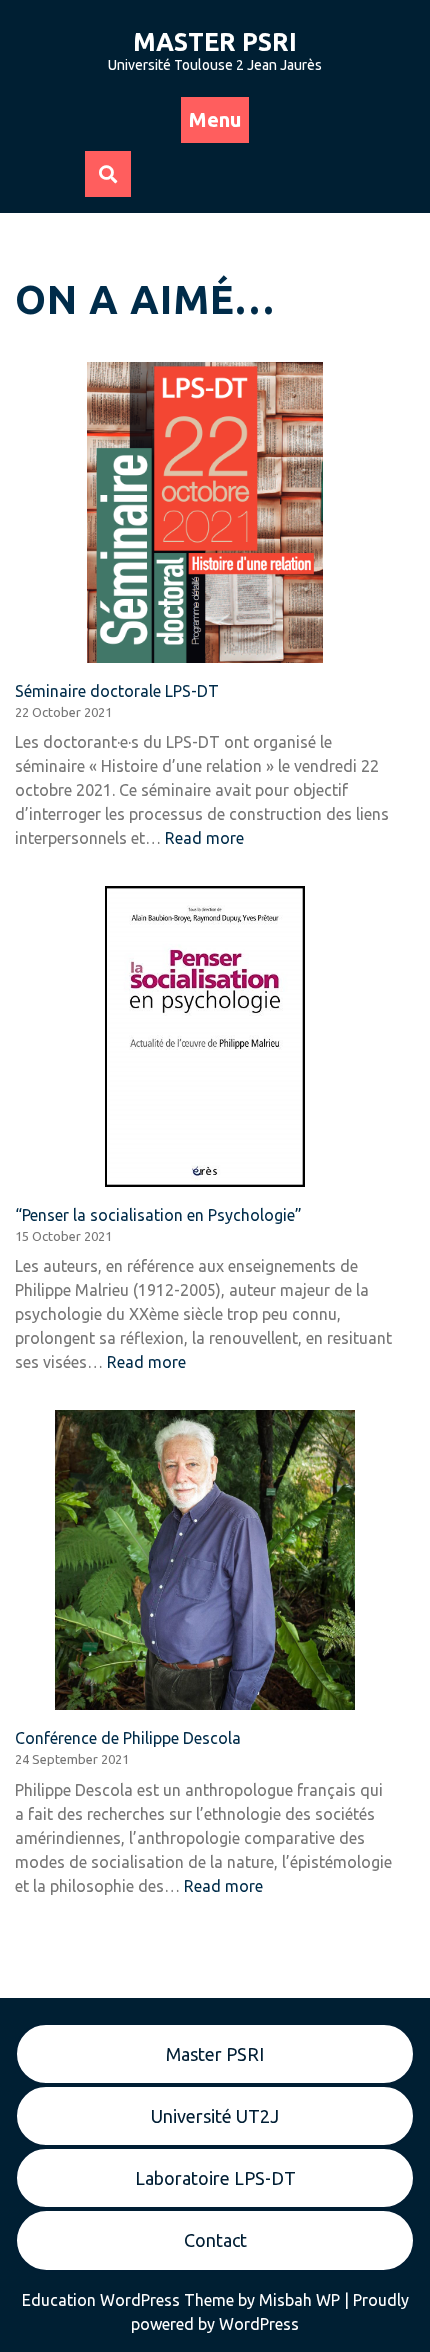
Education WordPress (103, 2300)
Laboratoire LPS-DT (215, 2178)
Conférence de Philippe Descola (128, 1738)
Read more (204, 838)
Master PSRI (215, 42)
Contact (215, 2240)
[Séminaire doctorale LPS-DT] (205, 512)
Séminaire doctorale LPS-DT (117, 691)
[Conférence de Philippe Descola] (205, 1560)
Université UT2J (215, 2116)
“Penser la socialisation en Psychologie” (158, 1215)
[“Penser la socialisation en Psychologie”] (205, 1036)
